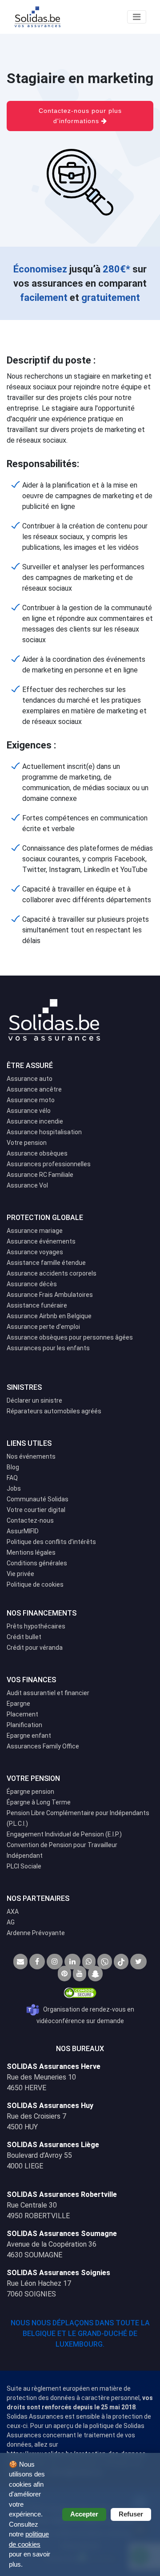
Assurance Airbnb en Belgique (49, 1316)
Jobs (14, 1488)
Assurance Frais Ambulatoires (50, 1295)
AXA (13, 1912)
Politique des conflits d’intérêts (51, 1542)
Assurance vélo (29, 1111)
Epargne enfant (29, 1736)
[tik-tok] (121, 1962)
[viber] (105, 1962)
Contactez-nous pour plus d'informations (80, 116)
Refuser (131, 2514)
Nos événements (31, 1456)
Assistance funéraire (37, 1305)
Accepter (84, 2514)
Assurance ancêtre (34, 1089)
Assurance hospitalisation (44, 1132)
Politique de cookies (35, 1584)
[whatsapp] (89, 1962)
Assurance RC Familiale (40, 1175)
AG (11, 1922)
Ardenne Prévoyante (36, 1933)
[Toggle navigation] (137, 17)
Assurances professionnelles (49, 1164)
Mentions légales (31, 1552)
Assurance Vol (27, 1185)
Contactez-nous (30, 1520)
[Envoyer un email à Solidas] (20, 1962)
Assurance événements (41, 1241)
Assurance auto (30, 1079)
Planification (24, 1725)
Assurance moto (31, 1100)
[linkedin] (72, 1962)
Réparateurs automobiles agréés (54, 1411)
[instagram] (55, 1962)
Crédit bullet (24, 1637)
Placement (22, 1714)
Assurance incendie (35, 1121)
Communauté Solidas (38, 1499)
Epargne (18, 1704)
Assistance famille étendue (46, 1263)
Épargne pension (30, 1792)
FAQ (12, 1478)
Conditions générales (37, 1563)
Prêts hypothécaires (36, 1626)
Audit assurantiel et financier (48, 1693)
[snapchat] (95, 1974)
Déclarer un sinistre (34, 1400)
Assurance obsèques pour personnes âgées (70, 1337)
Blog (13, 1467)
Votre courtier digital (36, 1510)
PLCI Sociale (24, 1866)
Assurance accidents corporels (52, 1273)
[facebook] (37, 1962)
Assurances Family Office (43, 1746)
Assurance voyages (35, 1252)
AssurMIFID (23, 1531)
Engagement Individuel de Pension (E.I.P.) (64, 1834)
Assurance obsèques (37, 1153)
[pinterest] (64, 1974)
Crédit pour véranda (35, 1648)
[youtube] (80, 1974)
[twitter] (138, 1962)
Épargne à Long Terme (39, 1802)
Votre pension (27, 1143)
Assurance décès (32, 1284)
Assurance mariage (35, 1231)
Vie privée (20, 1574)
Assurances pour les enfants (48, 1348)
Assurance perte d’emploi (43, 1327)
